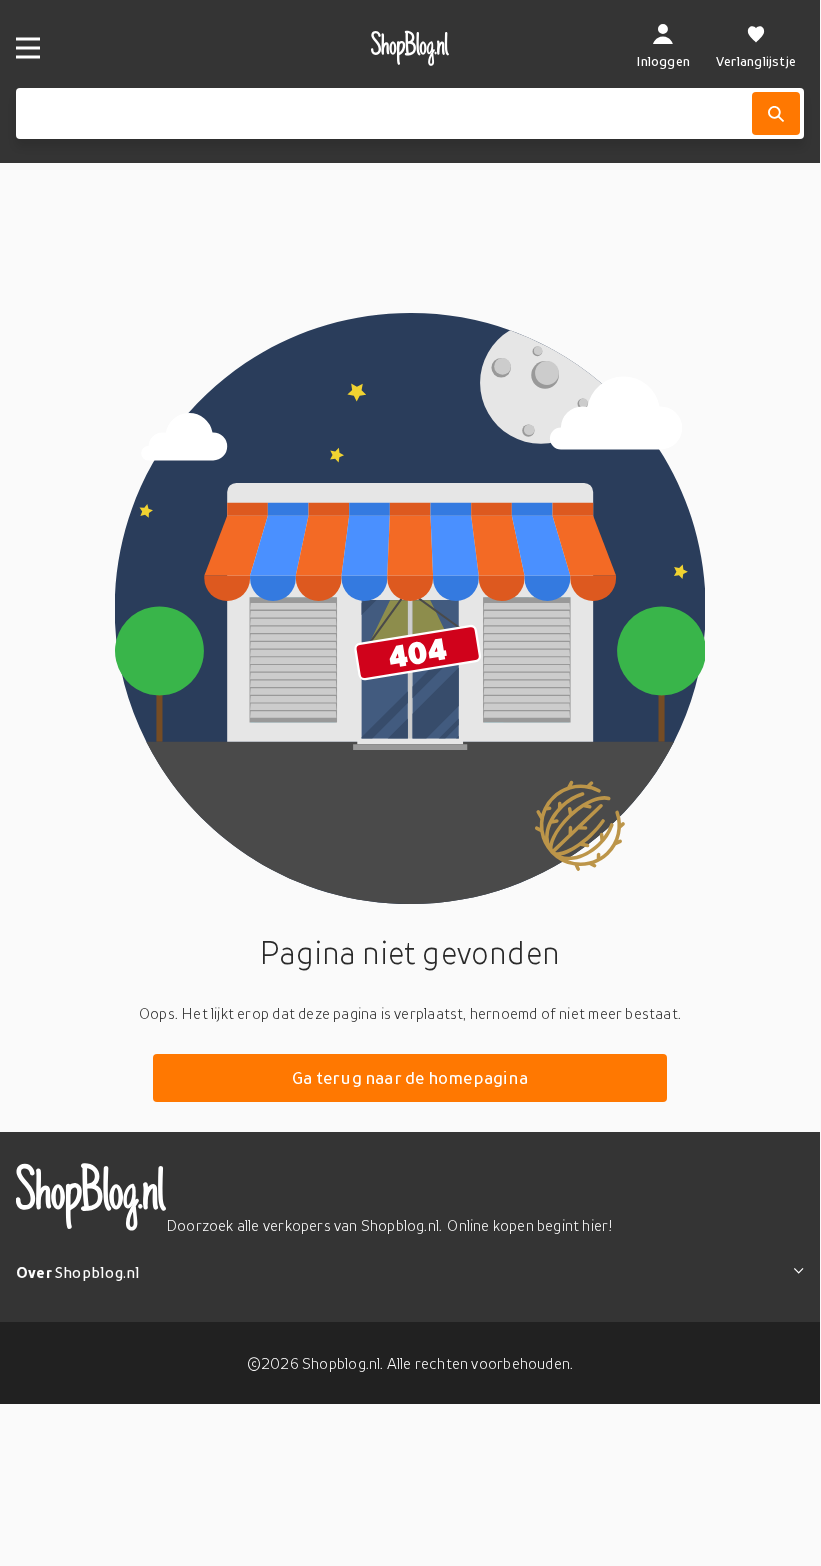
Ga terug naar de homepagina (410, 1077)
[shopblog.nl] (410, 48)
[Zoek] (776, 113)
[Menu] (28, 48)
